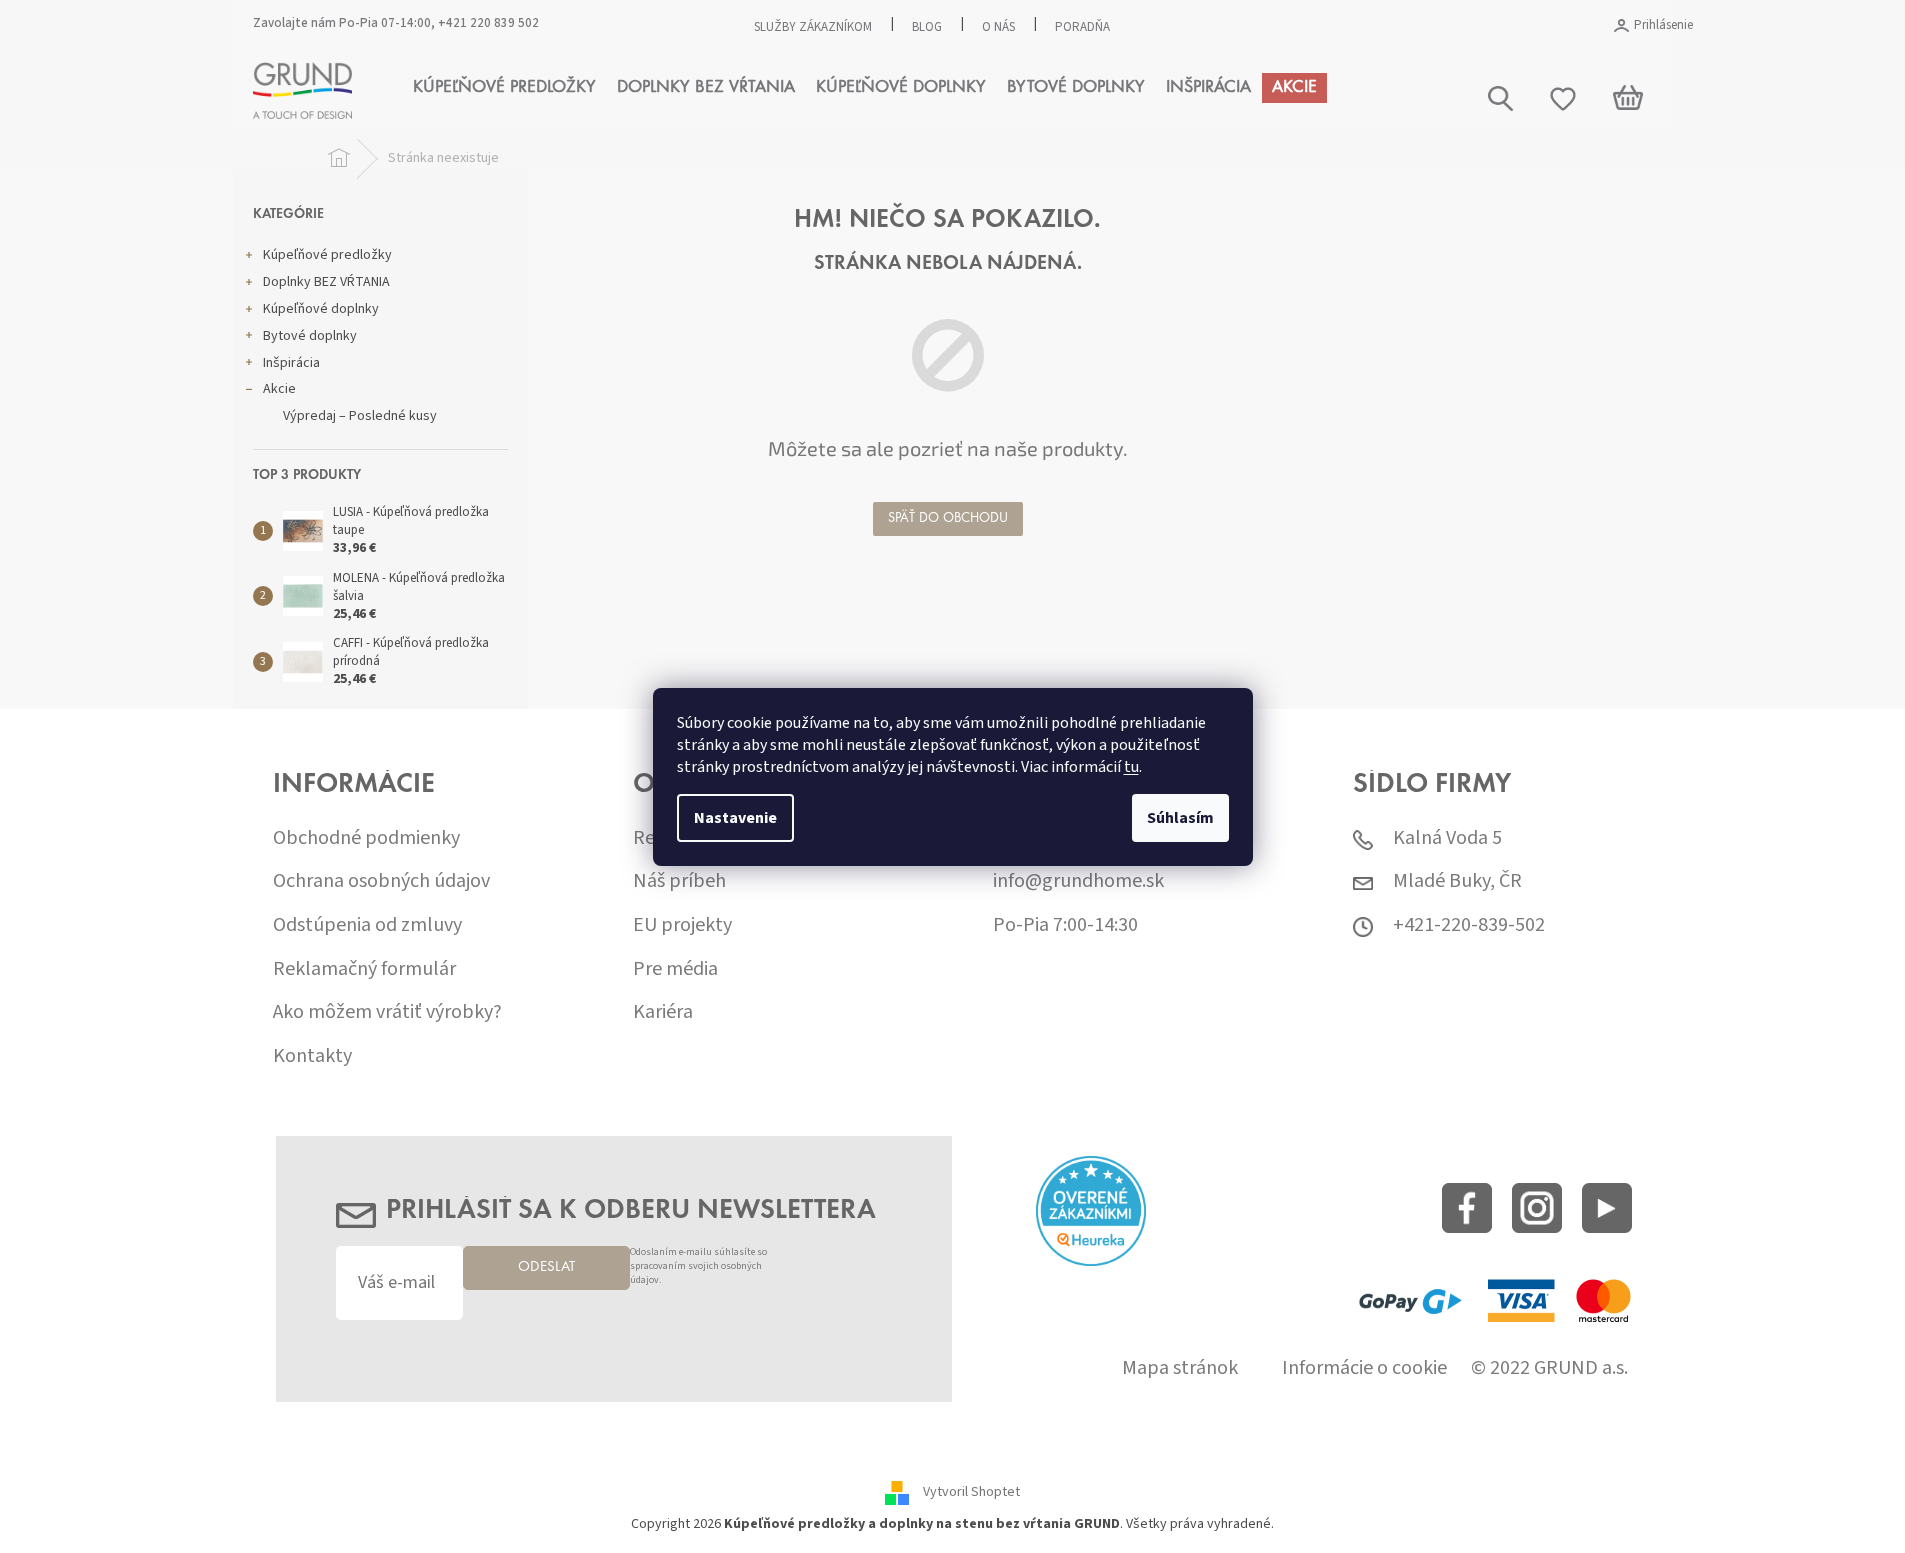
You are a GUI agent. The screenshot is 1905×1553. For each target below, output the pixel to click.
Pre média (675, 969)
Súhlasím (1180, 818)
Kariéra (663, 1012)
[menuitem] (504, 88)
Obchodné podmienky (366, 838)
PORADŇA (1082, 27)
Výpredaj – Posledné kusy (360, 416)
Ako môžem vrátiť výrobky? (387, 1012)
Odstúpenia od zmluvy (367, 925)
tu (1131, 767)
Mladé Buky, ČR (1457, 881)
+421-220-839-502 (1469, 925)
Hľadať (1674, 177)
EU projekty (682, 925)
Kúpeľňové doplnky (321, 309)
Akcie (279, 389)
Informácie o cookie (1364, 1368)
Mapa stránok (1180, 1368)
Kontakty (312, 1056)
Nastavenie (735, 818)
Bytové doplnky (310, 336)
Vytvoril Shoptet (971, 1493)
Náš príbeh (679, 881)
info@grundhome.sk (1078, 881)
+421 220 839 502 (488, 23)
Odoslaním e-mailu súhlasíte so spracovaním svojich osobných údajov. (698, 1266)
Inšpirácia (291, 363)
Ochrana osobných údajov (381, 881)
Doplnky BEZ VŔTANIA (326, 282)
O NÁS (998, 27)
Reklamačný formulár (364, 969)
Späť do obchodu (948, 519)
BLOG (927, 27)
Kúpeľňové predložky (327, 255)
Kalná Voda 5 (1447, 838)
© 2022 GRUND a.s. (1549, 1368)
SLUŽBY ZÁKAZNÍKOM (813, 27)
